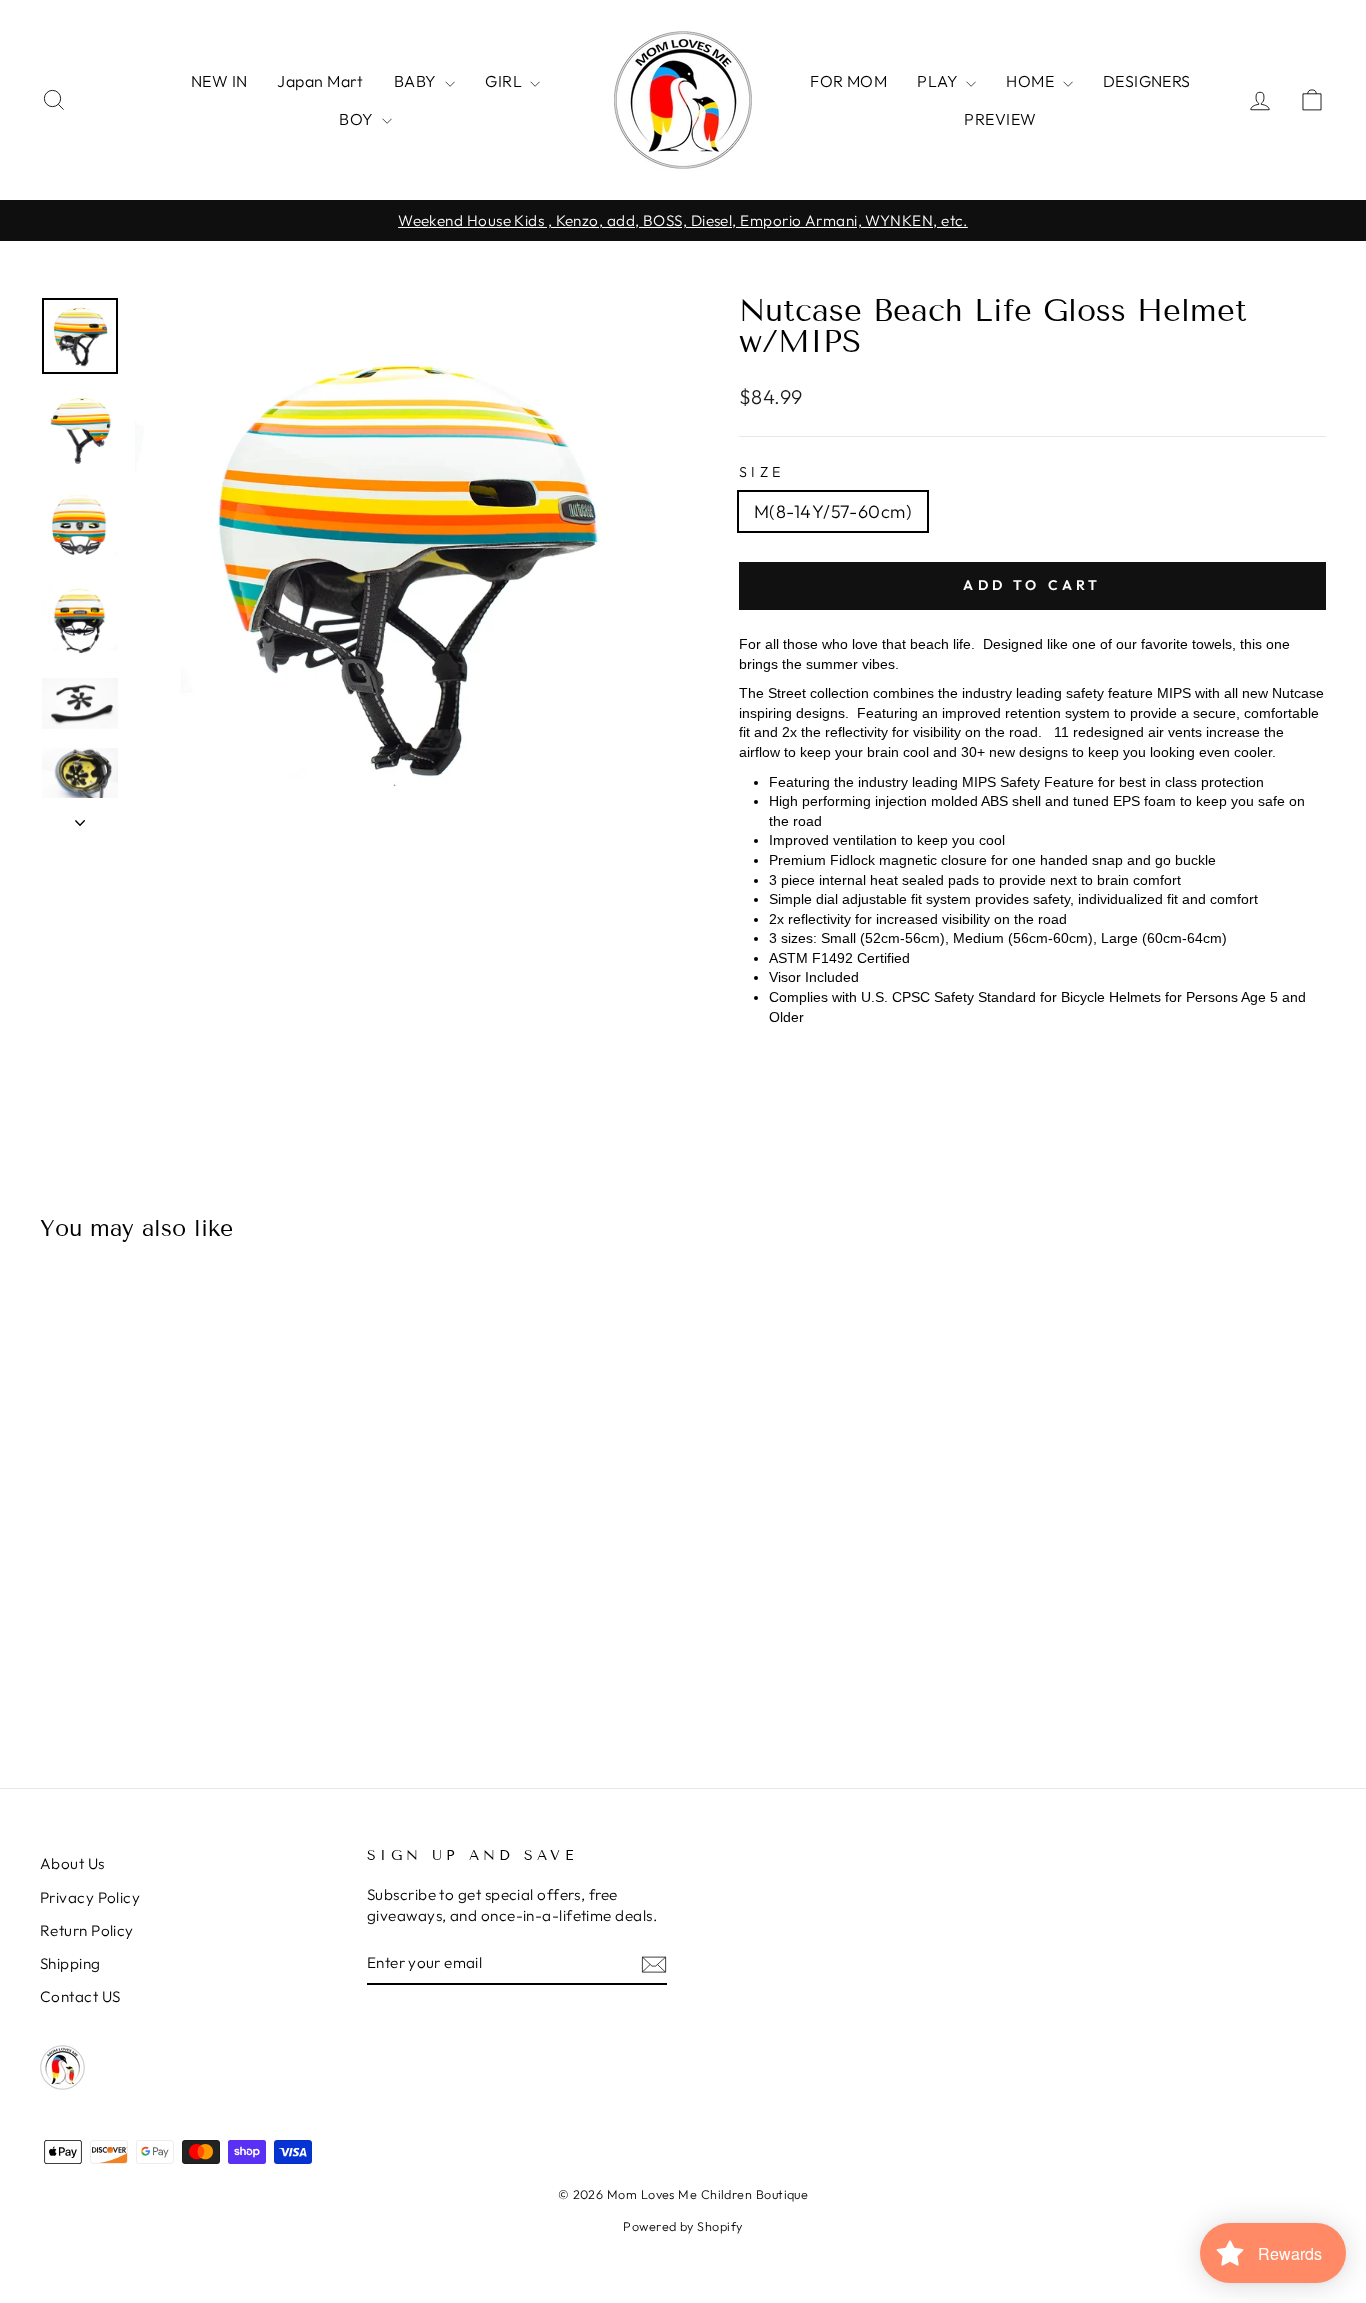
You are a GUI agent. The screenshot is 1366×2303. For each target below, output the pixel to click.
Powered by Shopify (682, 2226)
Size (761, 472)
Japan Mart (320, 81)
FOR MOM (848, 81)
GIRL (505, 81)
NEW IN (219, 81)
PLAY (939, 81)
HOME (1031, 81)
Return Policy (87, 1930)
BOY (358, 119)
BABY (417, 81)
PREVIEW (1000, 119)
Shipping (70, 1963)
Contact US (80, 1996)
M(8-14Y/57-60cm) (833, 511)
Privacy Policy (90, 1897)
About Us (72, 1863)
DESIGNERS (1147, 81)
